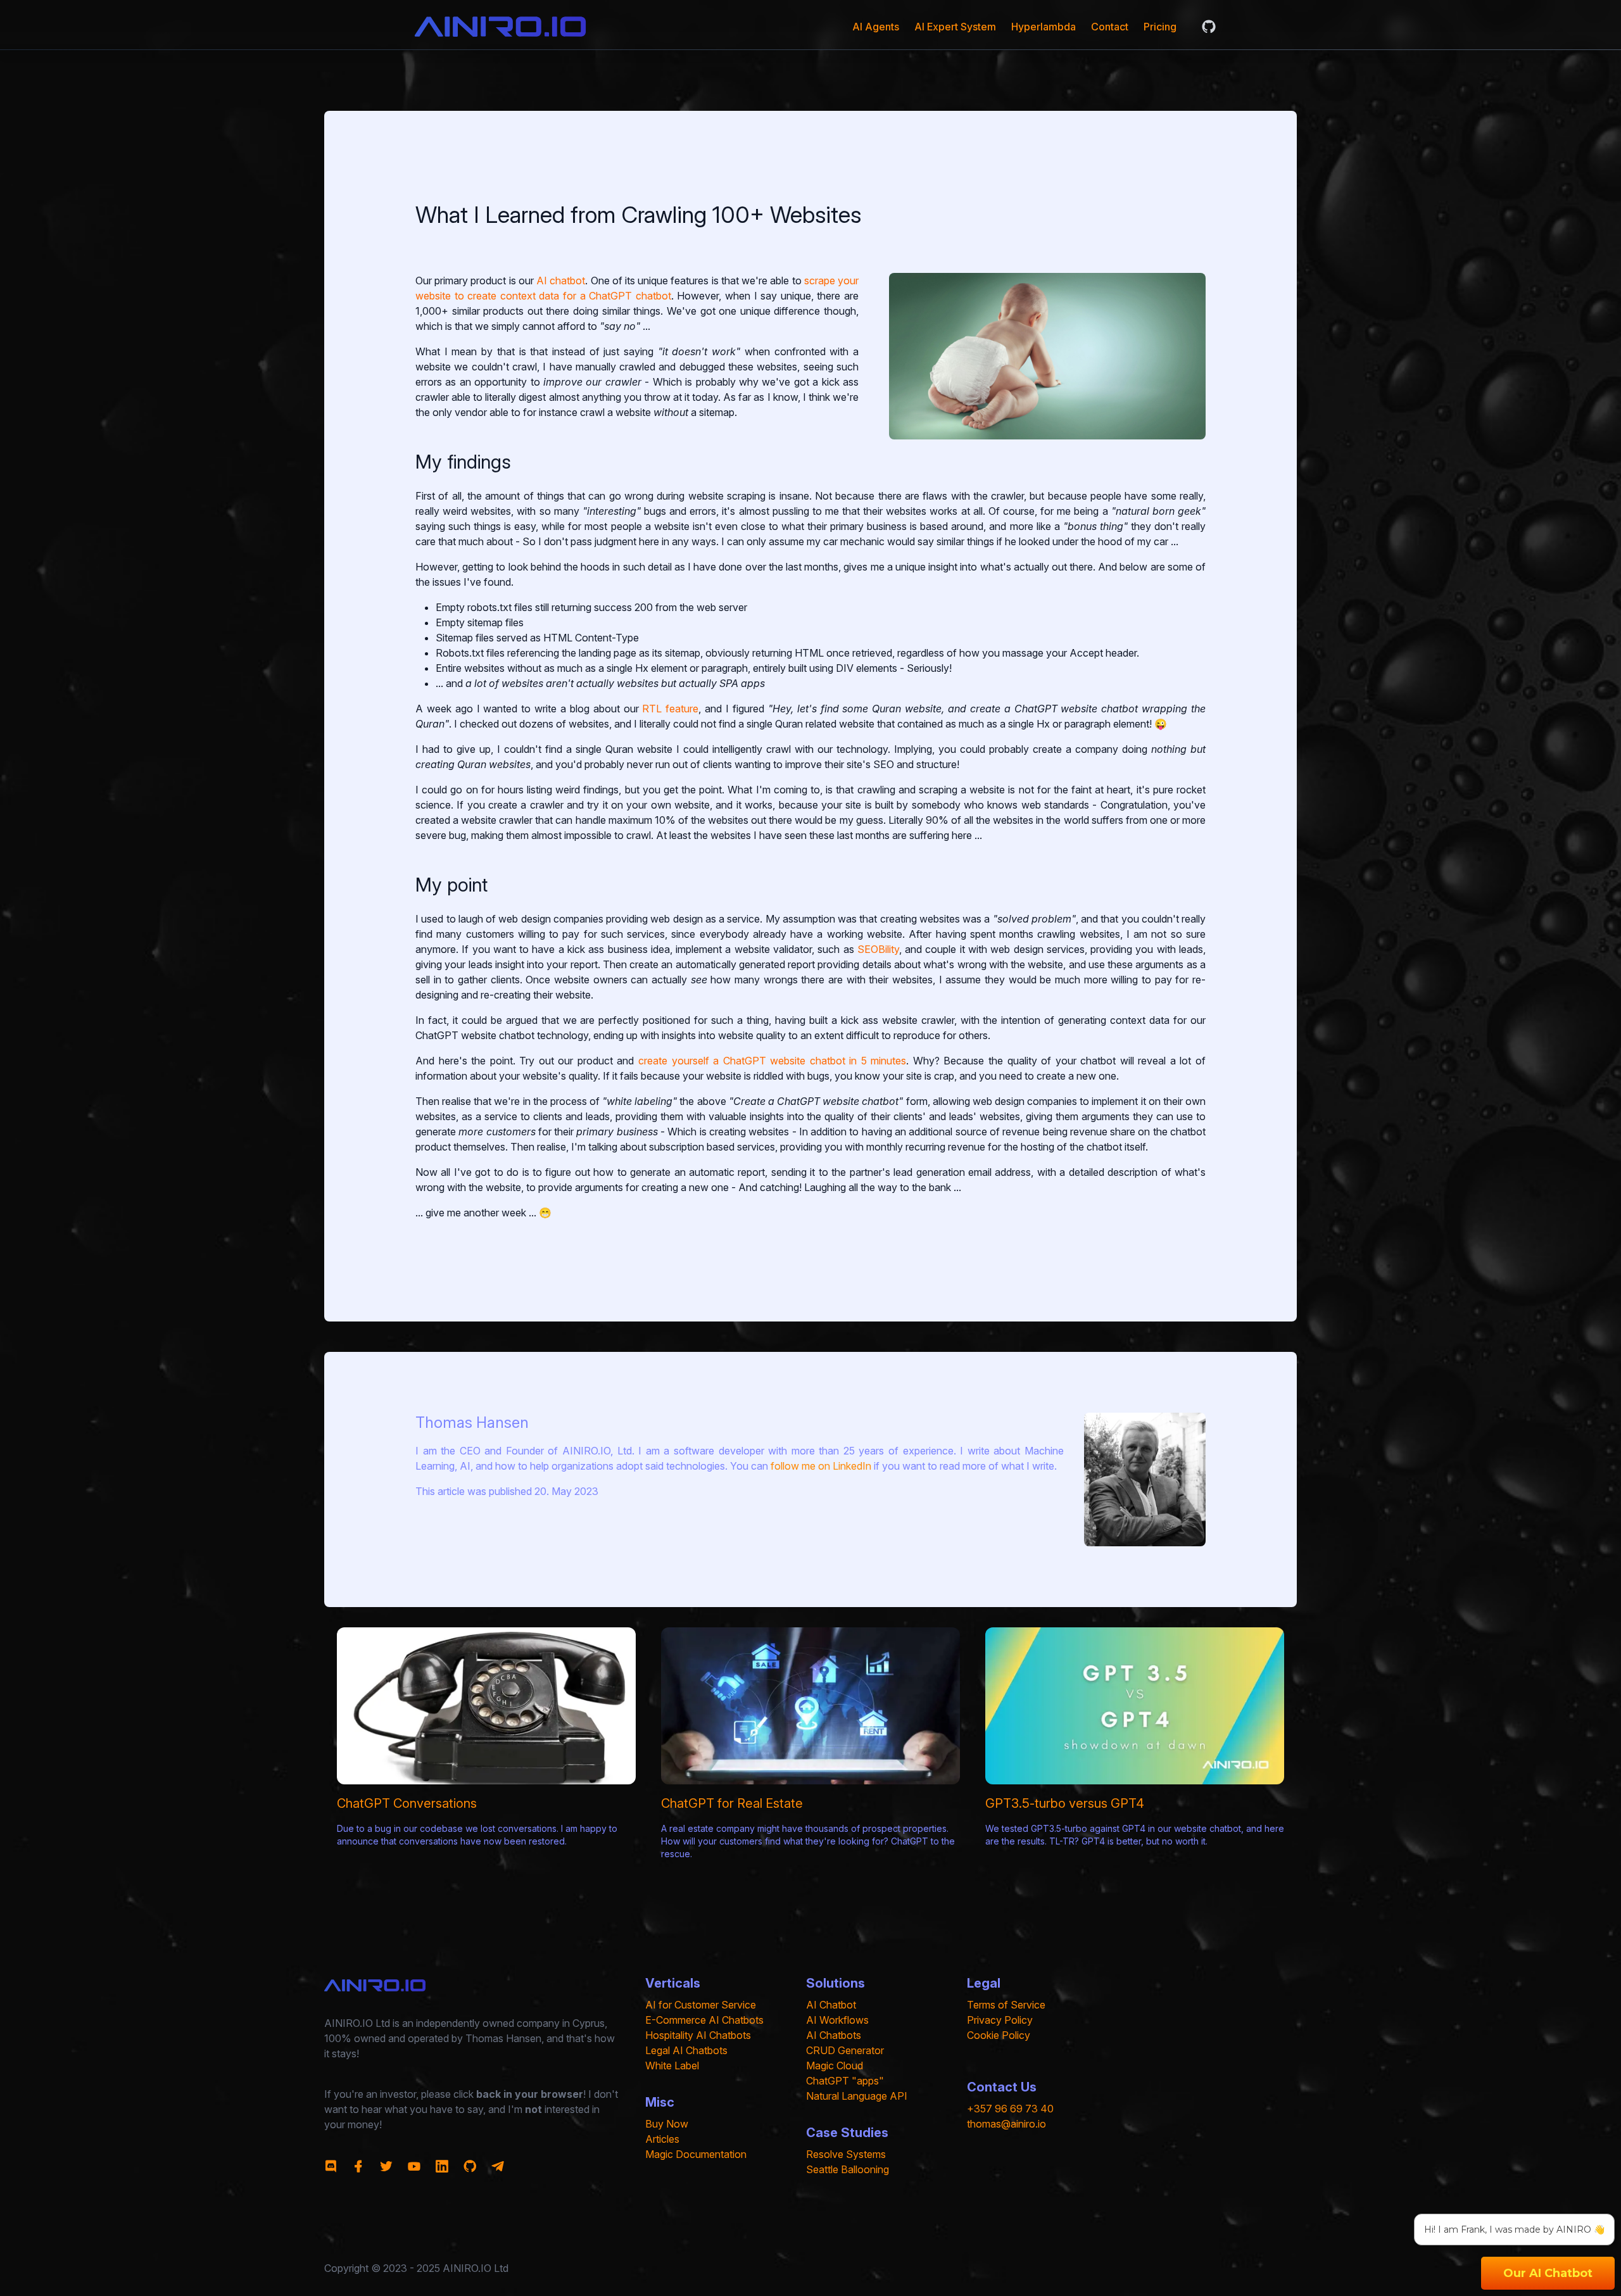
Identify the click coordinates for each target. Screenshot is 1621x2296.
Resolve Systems (846, 2154)
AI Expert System (955, 27)
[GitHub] (1209, 27)
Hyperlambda (1044, 27)
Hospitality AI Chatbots (698, 2035)
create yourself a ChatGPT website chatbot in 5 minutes (772, 1061)
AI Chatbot (831, 2005)
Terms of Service (1006, 2005)
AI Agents (876, 27)
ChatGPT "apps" (845, 2081)
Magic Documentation (696, 2154)
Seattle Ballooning (848, 2169)
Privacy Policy (1000, 2020)
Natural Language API (857, 2096)
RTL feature (670, 709)
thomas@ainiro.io (1006, 2124)
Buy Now (667, 2124)
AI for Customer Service (701, 2005)
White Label (672, 2066)
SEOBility (878, 949)
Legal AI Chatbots (686, 2050)
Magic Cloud (835, 2066)
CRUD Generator (845, 2050)
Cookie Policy (999, 2035)
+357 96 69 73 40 (1010, 2109)
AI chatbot (561, 281)
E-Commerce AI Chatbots (704, 2020)
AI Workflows (837, 2020)
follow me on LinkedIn (821, 1466)
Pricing (1160, 27)
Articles (662, 2139)
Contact (1110, 27)
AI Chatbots (834, 2035)
